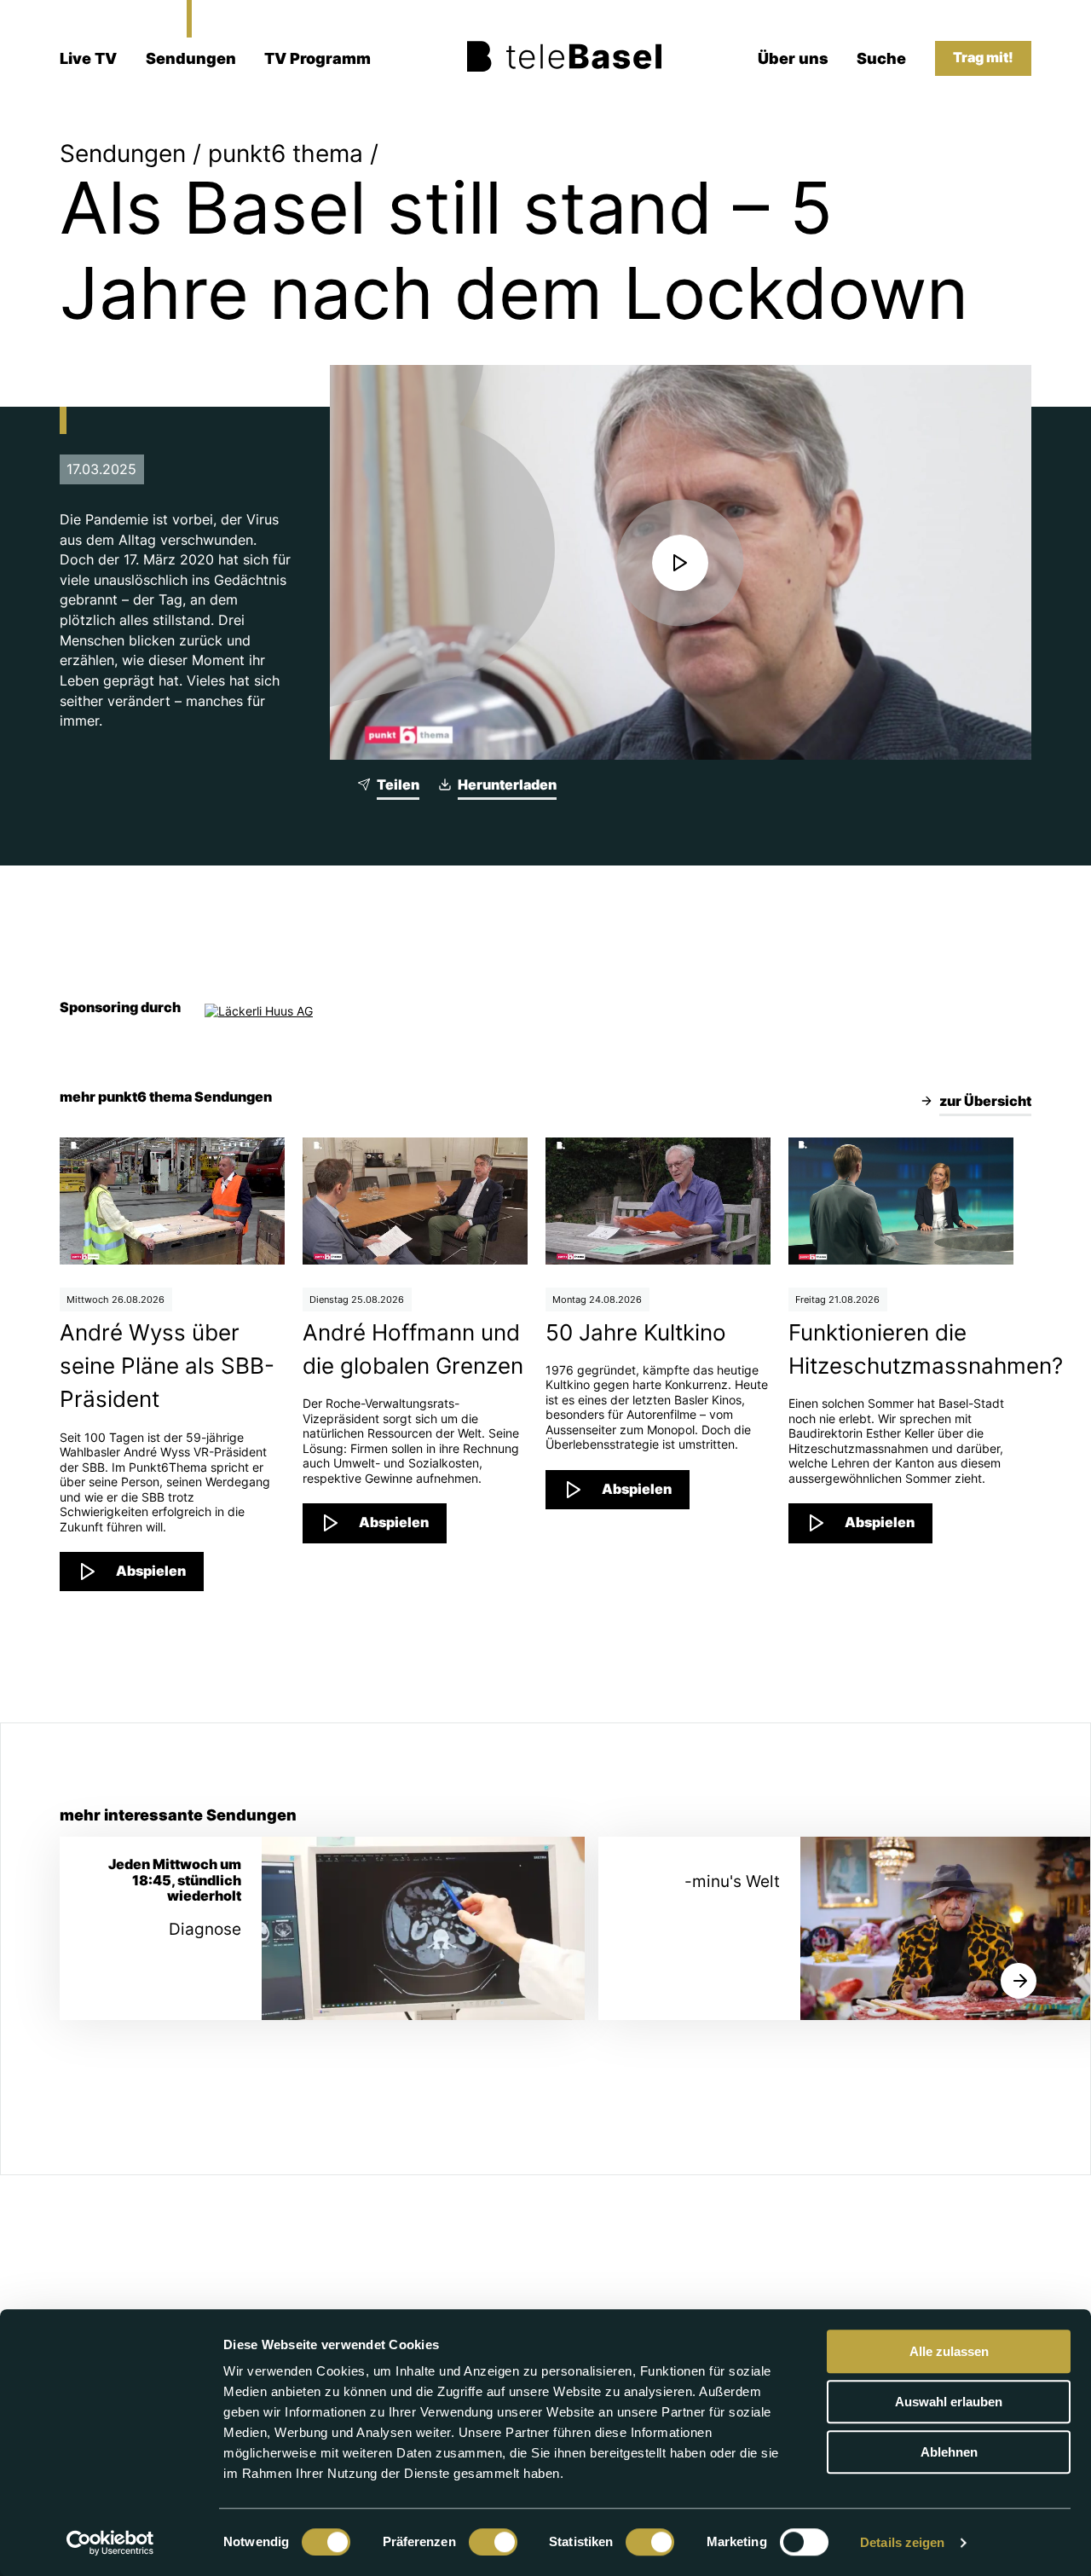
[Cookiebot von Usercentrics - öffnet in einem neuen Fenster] (110, 2543)
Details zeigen (902, 2542)
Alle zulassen (949, 2351)
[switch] (493, 2542)
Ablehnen (949, 2452)
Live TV (88, 58)
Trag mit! (983, 58)
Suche (881, 58)
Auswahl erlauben (949, 2402)
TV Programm (317, 58)
